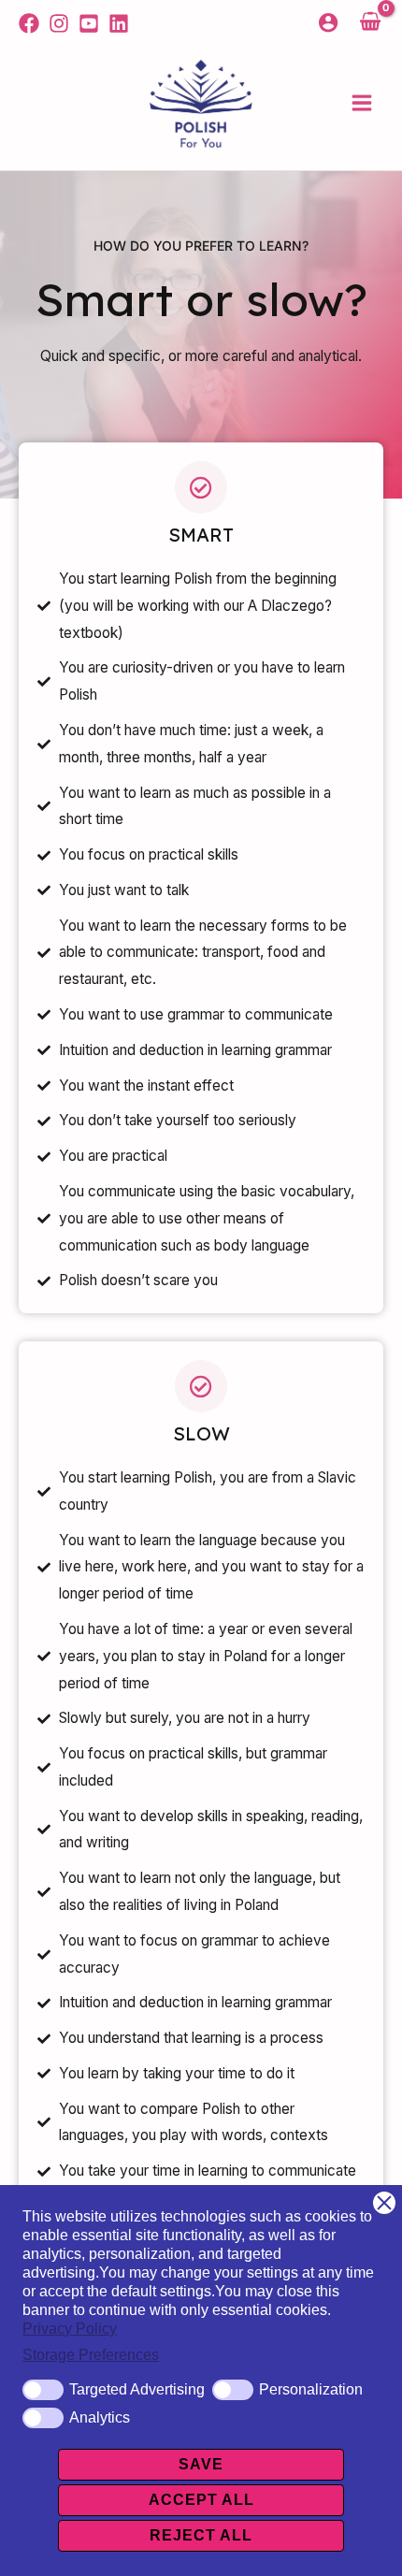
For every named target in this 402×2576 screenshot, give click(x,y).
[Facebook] (29, 23)
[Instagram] (59, 23)
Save (201, 2464)
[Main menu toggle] (362, 104)
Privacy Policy (70, 2329)
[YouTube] (89, 23)
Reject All (201, 2535)
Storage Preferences (91, 2355)
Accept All (201, 2500)
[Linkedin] (119, 23)
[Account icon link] (328, 22)
